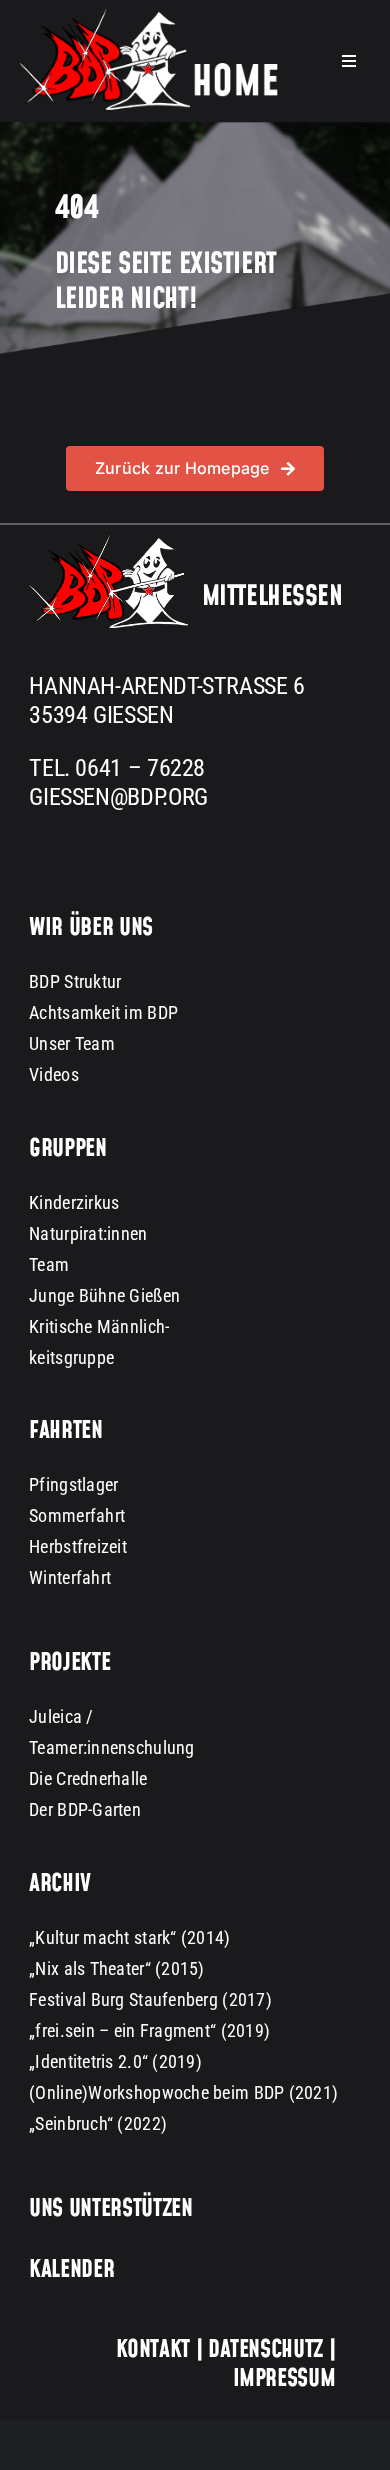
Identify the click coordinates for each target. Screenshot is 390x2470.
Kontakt (153, 2350)
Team (49, 1264)
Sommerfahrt (77, 1515)
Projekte (69, 1663)
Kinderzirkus (74, 1202)
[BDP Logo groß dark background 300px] (108, 541)
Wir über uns (91, 928)
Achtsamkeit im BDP (103, 1012)
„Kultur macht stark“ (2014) (129, 1937)
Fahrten (65, 1431)
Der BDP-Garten (85, 1809)
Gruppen (67, 1149)
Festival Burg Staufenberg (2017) (150, 1999)
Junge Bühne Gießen (104, 1295)
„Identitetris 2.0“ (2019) (115, 2061)
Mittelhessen (272, 597)
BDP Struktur (75, 981)
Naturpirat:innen (88, 1233)
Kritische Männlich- (99, 1326)
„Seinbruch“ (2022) (98, 2123)
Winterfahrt (70, 1577)
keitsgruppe (71, 1357)
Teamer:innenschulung (111, 1747)
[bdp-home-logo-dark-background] (149, 16)
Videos (54, 1074)
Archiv (60, 1884)
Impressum (284, 2379)
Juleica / (61, 1716)
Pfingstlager (73, 1484)
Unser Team (72, 1043)
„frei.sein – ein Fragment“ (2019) (149, 2030)
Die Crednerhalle (88, 1778)
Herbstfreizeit (78, 1546)
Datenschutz (265, 2350)
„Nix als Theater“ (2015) (116, 1968)
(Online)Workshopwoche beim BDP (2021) (183, 2092)
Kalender (71, 2270)
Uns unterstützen (110, 2209)
